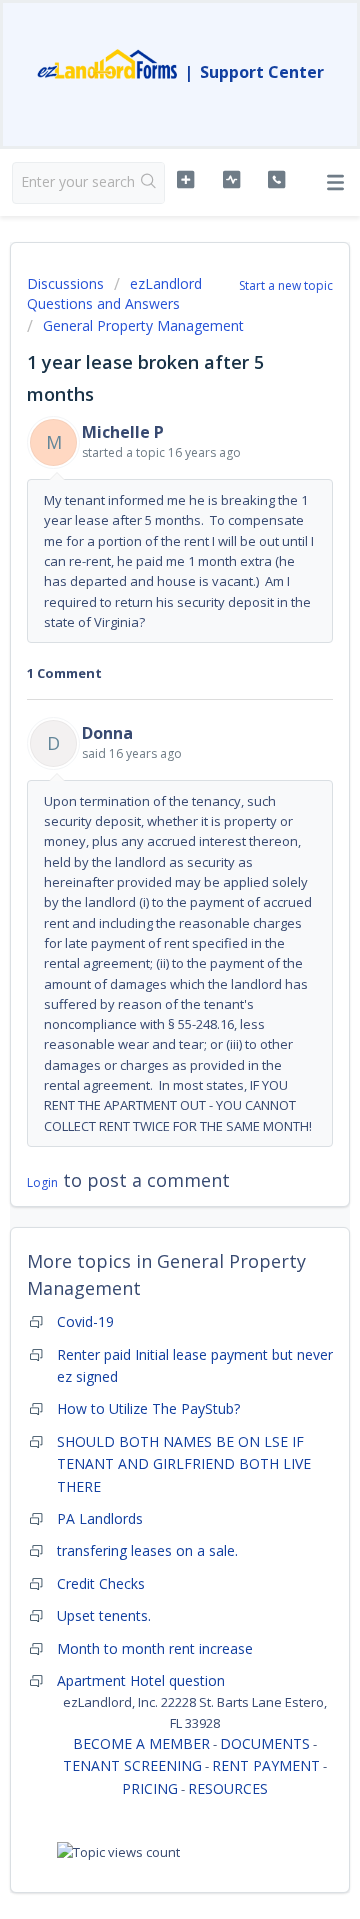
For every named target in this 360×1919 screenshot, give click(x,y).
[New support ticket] (185, 180)
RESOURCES (228, 1788)
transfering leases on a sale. (147, 1550)
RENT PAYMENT (266, 1765)
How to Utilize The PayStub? (148, 1408)
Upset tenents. (104, 1615)
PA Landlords (100, 1518)
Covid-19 (85, 1321)
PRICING (150, 1788)
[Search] (149, 183)
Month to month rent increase (155, 1648)
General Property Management (143, 325)
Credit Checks (101, 1583)
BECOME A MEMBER (141, 1743)
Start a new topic (286, 285)
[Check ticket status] (231, 180)
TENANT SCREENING (132, 1765)
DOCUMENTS (265, 1743)
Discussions (65, 283)
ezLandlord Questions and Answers (114, 293)
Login (42, 1182)
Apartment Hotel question (141, 1680)
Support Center (262, 72)
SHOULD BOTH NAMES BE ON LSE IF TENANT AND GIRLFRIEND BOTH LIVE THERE (184, 1464)
